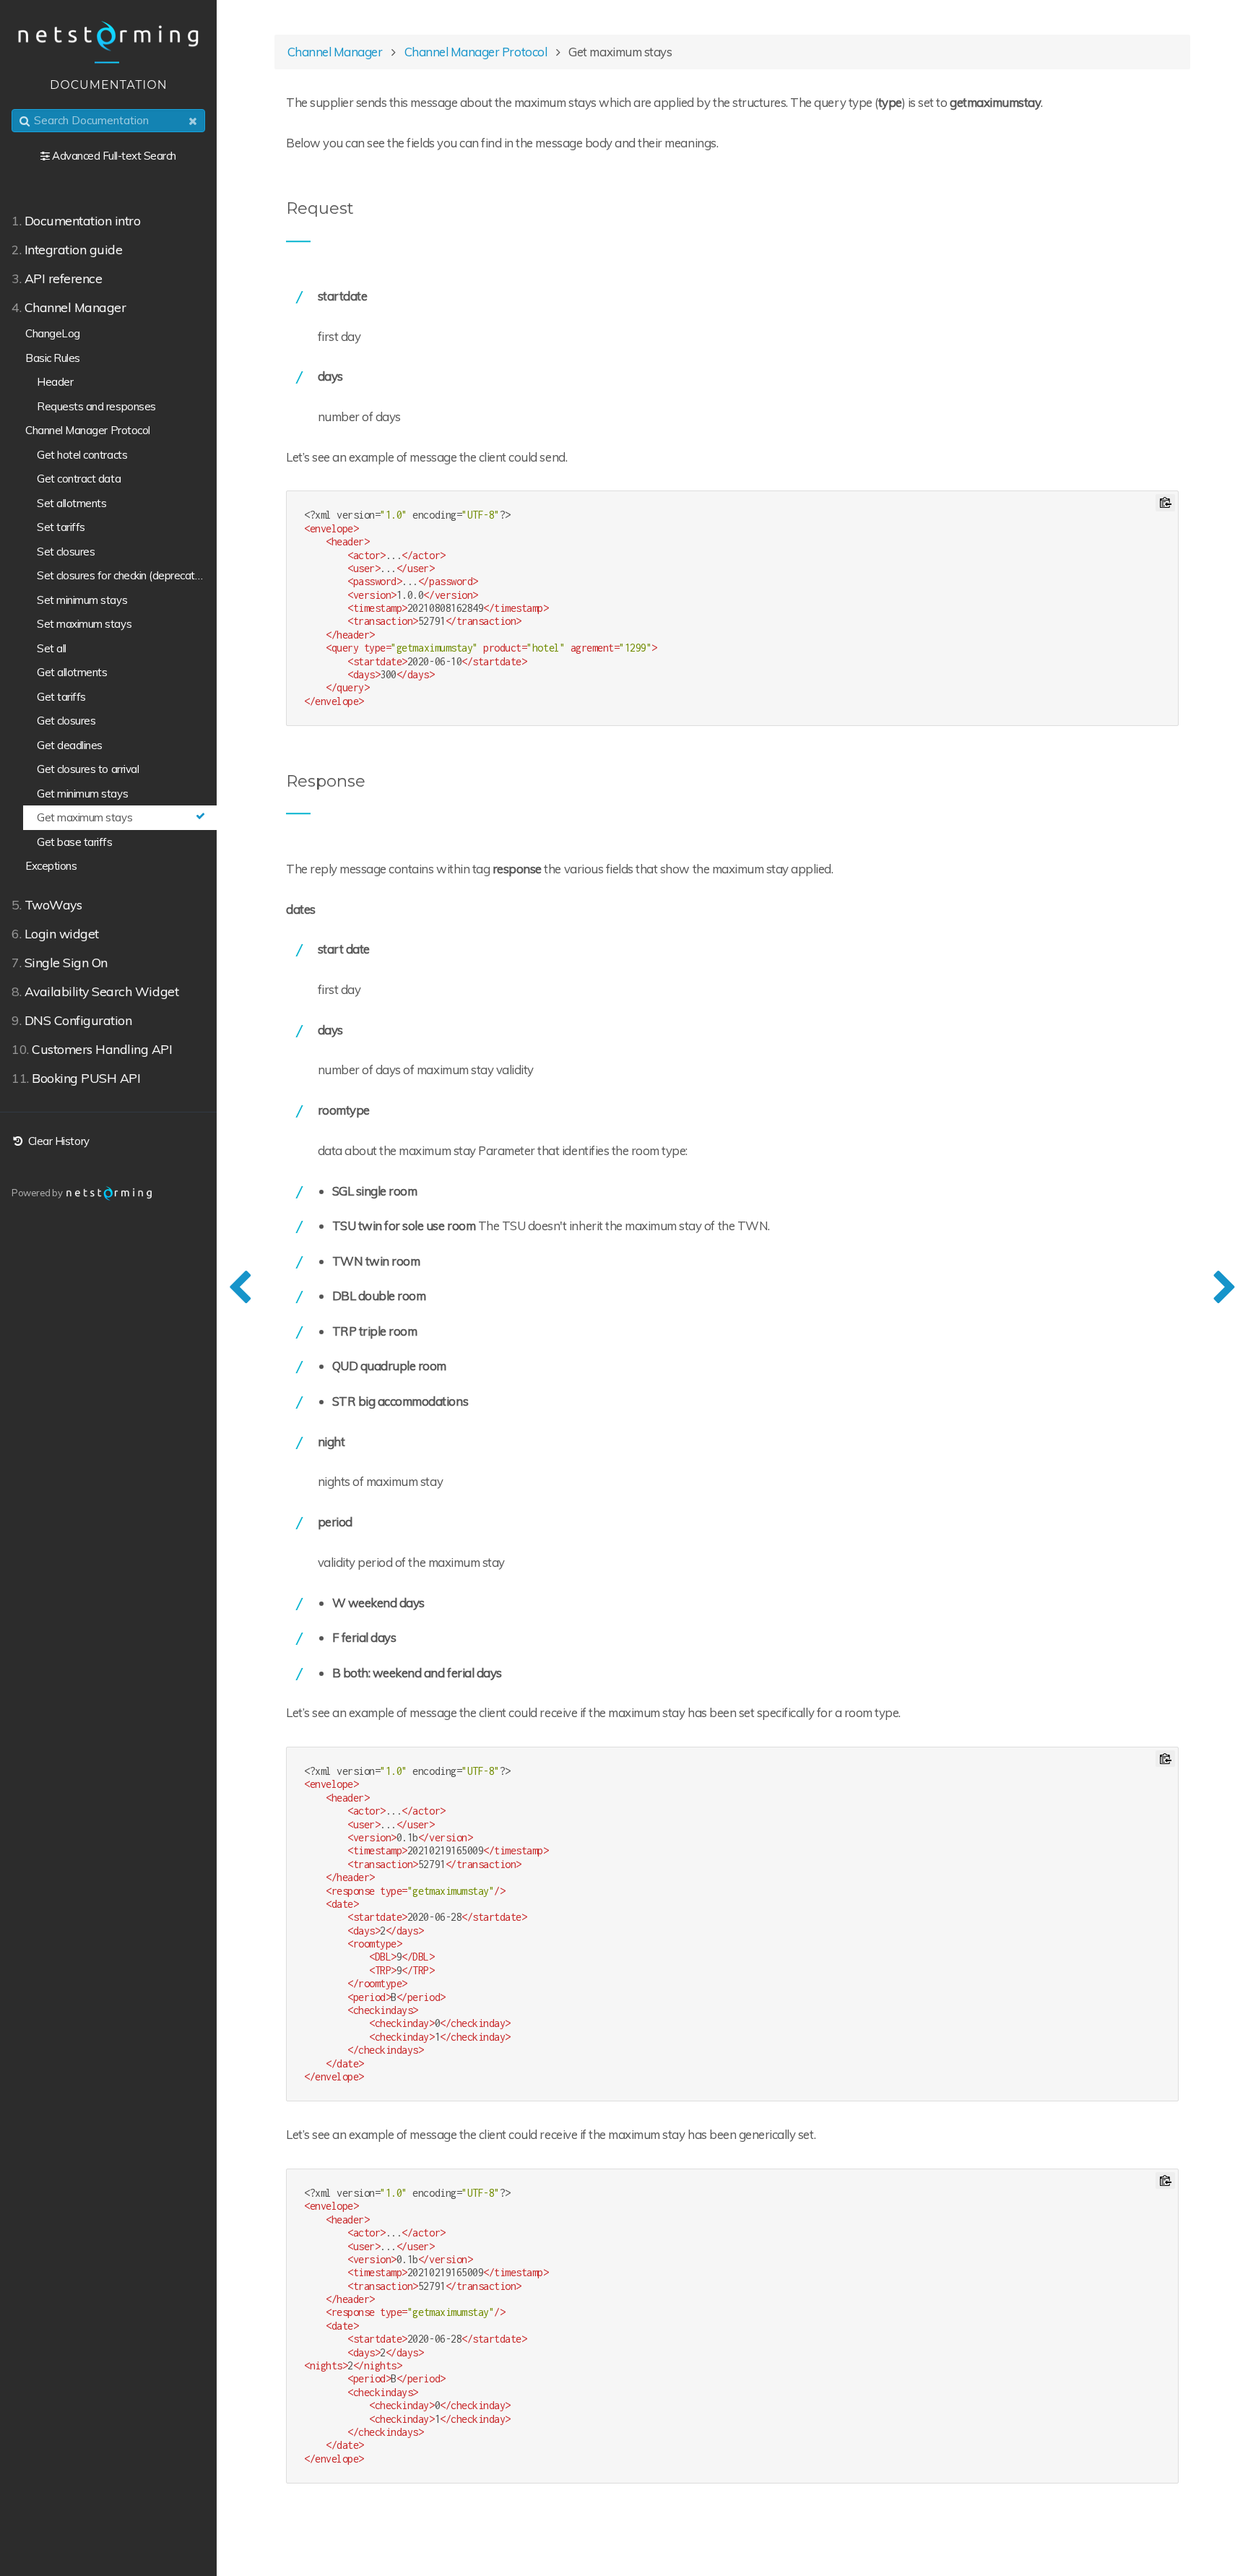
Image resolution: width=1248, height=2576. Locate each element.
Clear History (57, 1141)
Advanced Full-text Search (114, 156)
